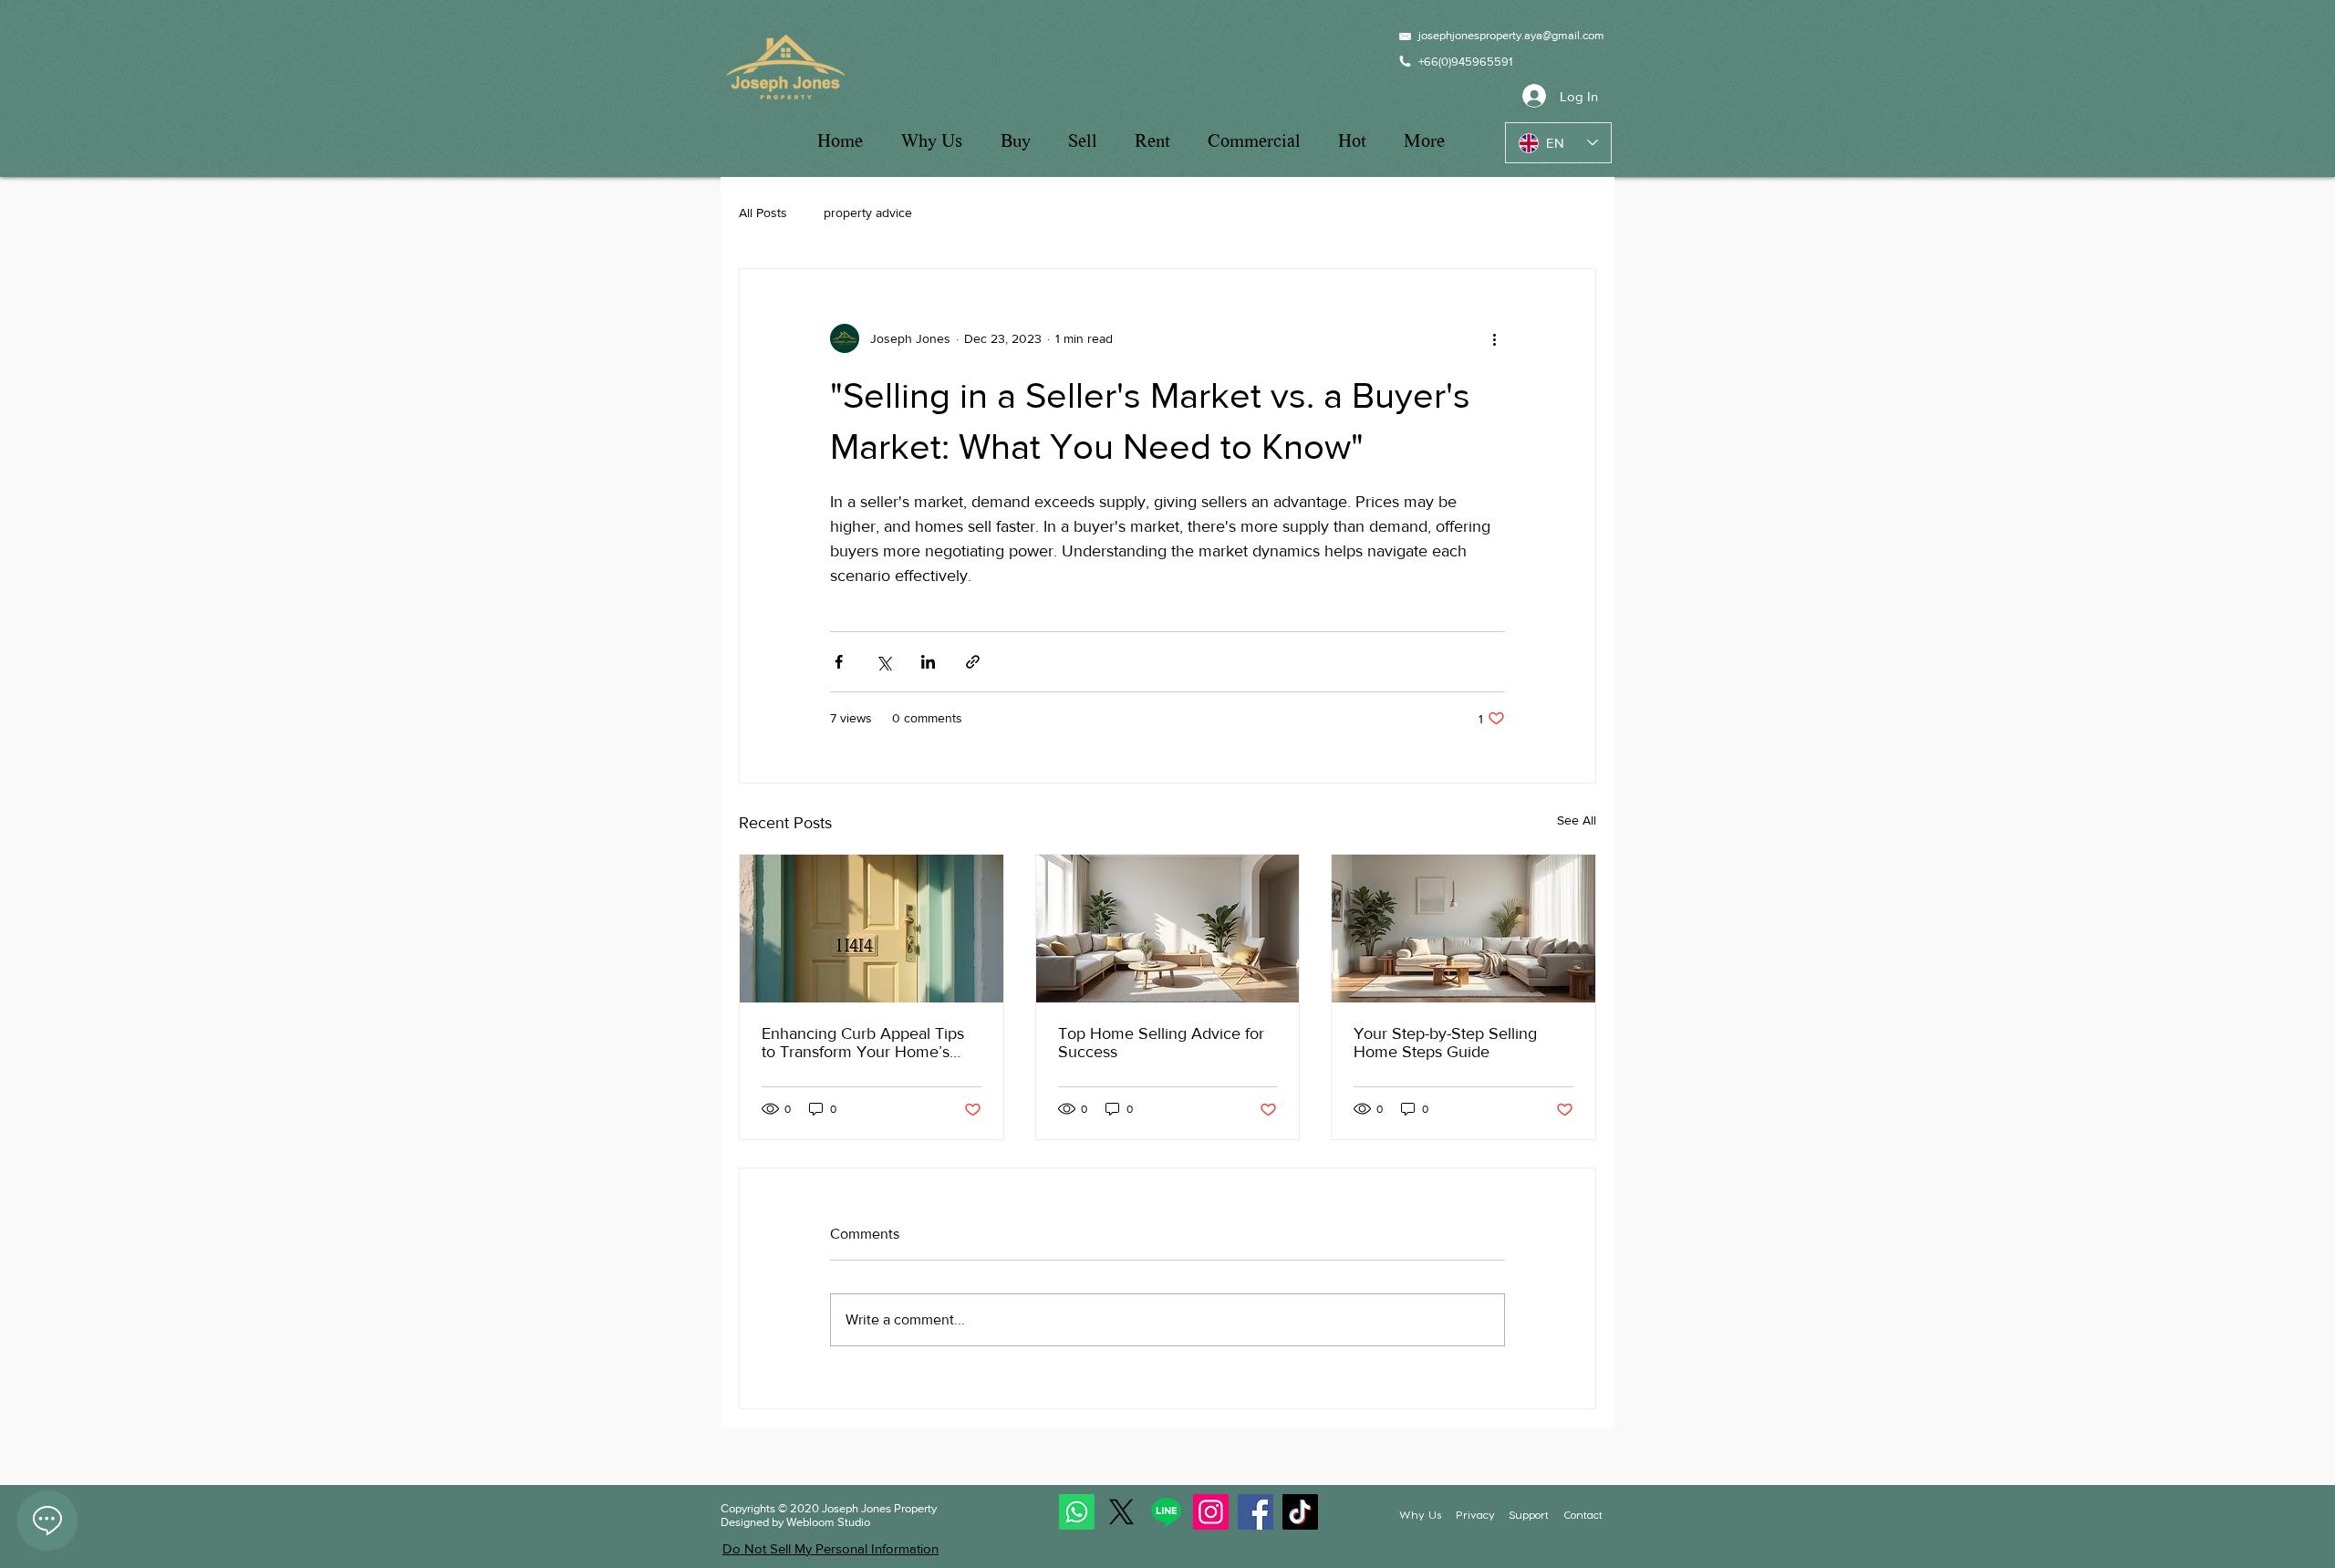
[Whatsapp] (1077, 1512)
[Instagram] (1211, 1512)
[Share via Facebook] (839, 662)
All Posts (763, 213)
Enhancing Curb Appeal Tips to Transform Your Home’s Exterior (863, 1043)
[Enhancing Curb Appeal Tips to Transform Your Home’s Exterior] (872, 929)
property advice (868, 213)
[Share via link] (973, 662)
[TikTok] (1300, 1512)
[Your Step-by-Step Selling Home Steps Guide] (1463, 929)
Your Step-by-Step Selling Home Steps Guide (1445, 1043)
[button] (1475, 1515)
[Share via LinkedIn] (928, 662)
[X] (1121, 1512)
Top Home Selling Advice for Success (1161, 1043)
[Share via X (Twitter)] (883, 662)
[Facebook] (1256, 1512)
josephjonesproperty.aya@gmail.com (1511, 35)
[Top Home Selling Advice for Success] (1168, 929)
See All (1577, 820)
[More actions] (1494, 338)
